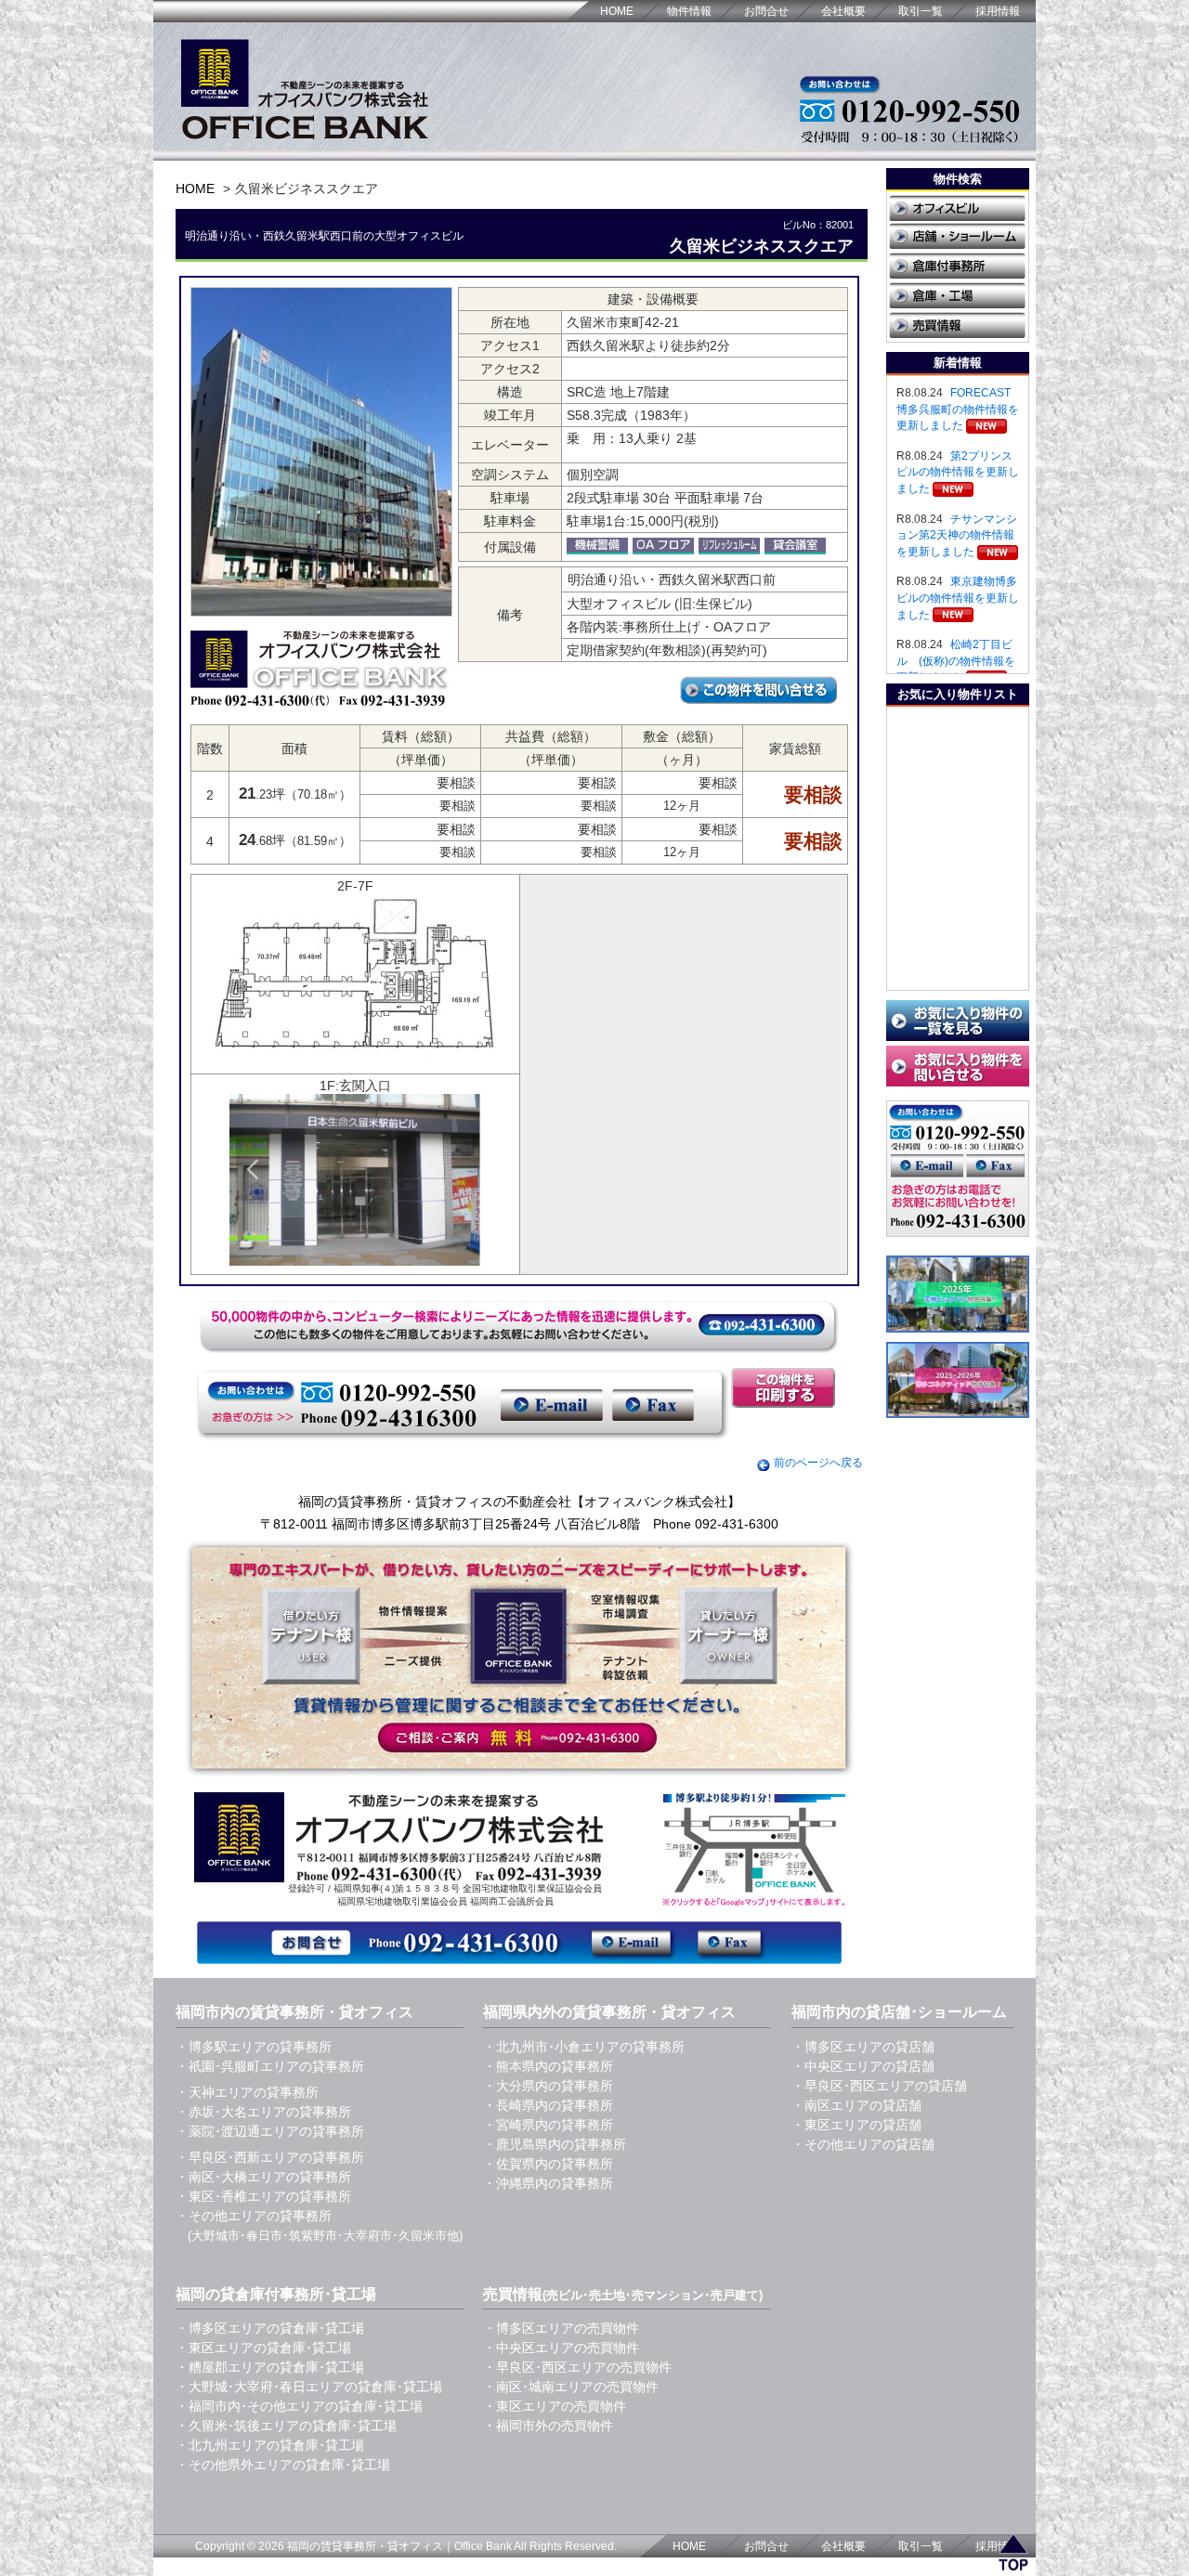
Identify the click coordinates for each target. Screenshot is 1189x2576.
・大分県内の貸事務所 (548, 2086)
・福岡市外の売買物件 (548, 2426)
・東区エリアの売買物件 (555, 2406)
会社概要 (843, 11)
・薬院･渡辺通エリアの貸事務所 (270, 2131)
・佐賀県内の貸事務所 (548, 2164)
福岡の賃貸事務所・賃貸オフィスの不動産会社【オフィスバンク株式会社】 (519, 1502)
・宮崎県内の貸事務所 (548, 2125)
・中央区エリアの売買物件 (561, 2348)
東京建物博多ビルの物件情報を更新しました (958, 598)
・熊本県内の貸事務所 (548, 2066)
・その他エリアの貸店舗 (863, 2144)
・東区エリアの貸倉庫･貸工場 (263, 2348)
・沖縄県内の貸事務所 (548, 2183)
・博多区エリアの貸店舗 (863, 2047)
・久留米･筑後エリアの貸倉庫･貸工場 (286, 2426)
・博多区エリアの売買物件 (561, 2328)
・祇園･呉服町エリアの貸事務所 (270, 2066)
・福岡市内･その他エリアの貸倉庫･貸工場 (299, 2406)
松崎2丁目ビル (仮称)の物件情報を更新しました (956, 661)
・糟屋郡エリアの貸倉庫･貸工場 (270, 2367)
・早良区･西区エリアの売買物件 (577, 2367)
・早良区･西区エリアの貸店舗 (879, 2086)
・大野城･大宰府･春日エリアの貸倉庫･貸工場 (309, 2387)
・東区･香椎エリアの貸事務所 (263, 2196)
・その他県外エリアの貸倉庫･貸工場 (283, 2465)
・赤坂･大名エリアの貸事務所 (263, 2112)
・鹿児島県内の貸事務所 (555, 2144)
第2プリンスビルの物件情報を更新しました (958, 472)
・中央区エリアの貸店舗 (863, 2066)
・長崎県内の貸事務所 (548, 2105)
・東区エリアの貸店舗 (856, 2125)
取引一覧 (921, 11)
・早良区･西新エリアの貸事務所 (270, 2157)
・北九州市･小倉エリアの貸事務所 (584, 2047)
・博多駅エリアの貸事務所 (254, 2047)
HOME (617, 11)
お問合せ (766, 11)
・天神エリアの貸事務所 (247, 2092)
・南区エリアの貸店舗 (856, 2105)
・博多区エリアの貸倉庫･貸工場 (270, 2328)
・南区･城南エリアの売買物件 (571, 2387)
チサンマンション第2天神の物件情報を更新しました (957, 535)
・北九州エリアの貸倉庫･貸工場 (270, 2445)
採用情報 (998, 11)
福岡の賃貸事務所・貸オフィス (365, 2546)
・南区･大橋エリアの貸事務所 (263, 2177)
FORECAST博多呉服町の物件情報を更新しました (958, 409)
